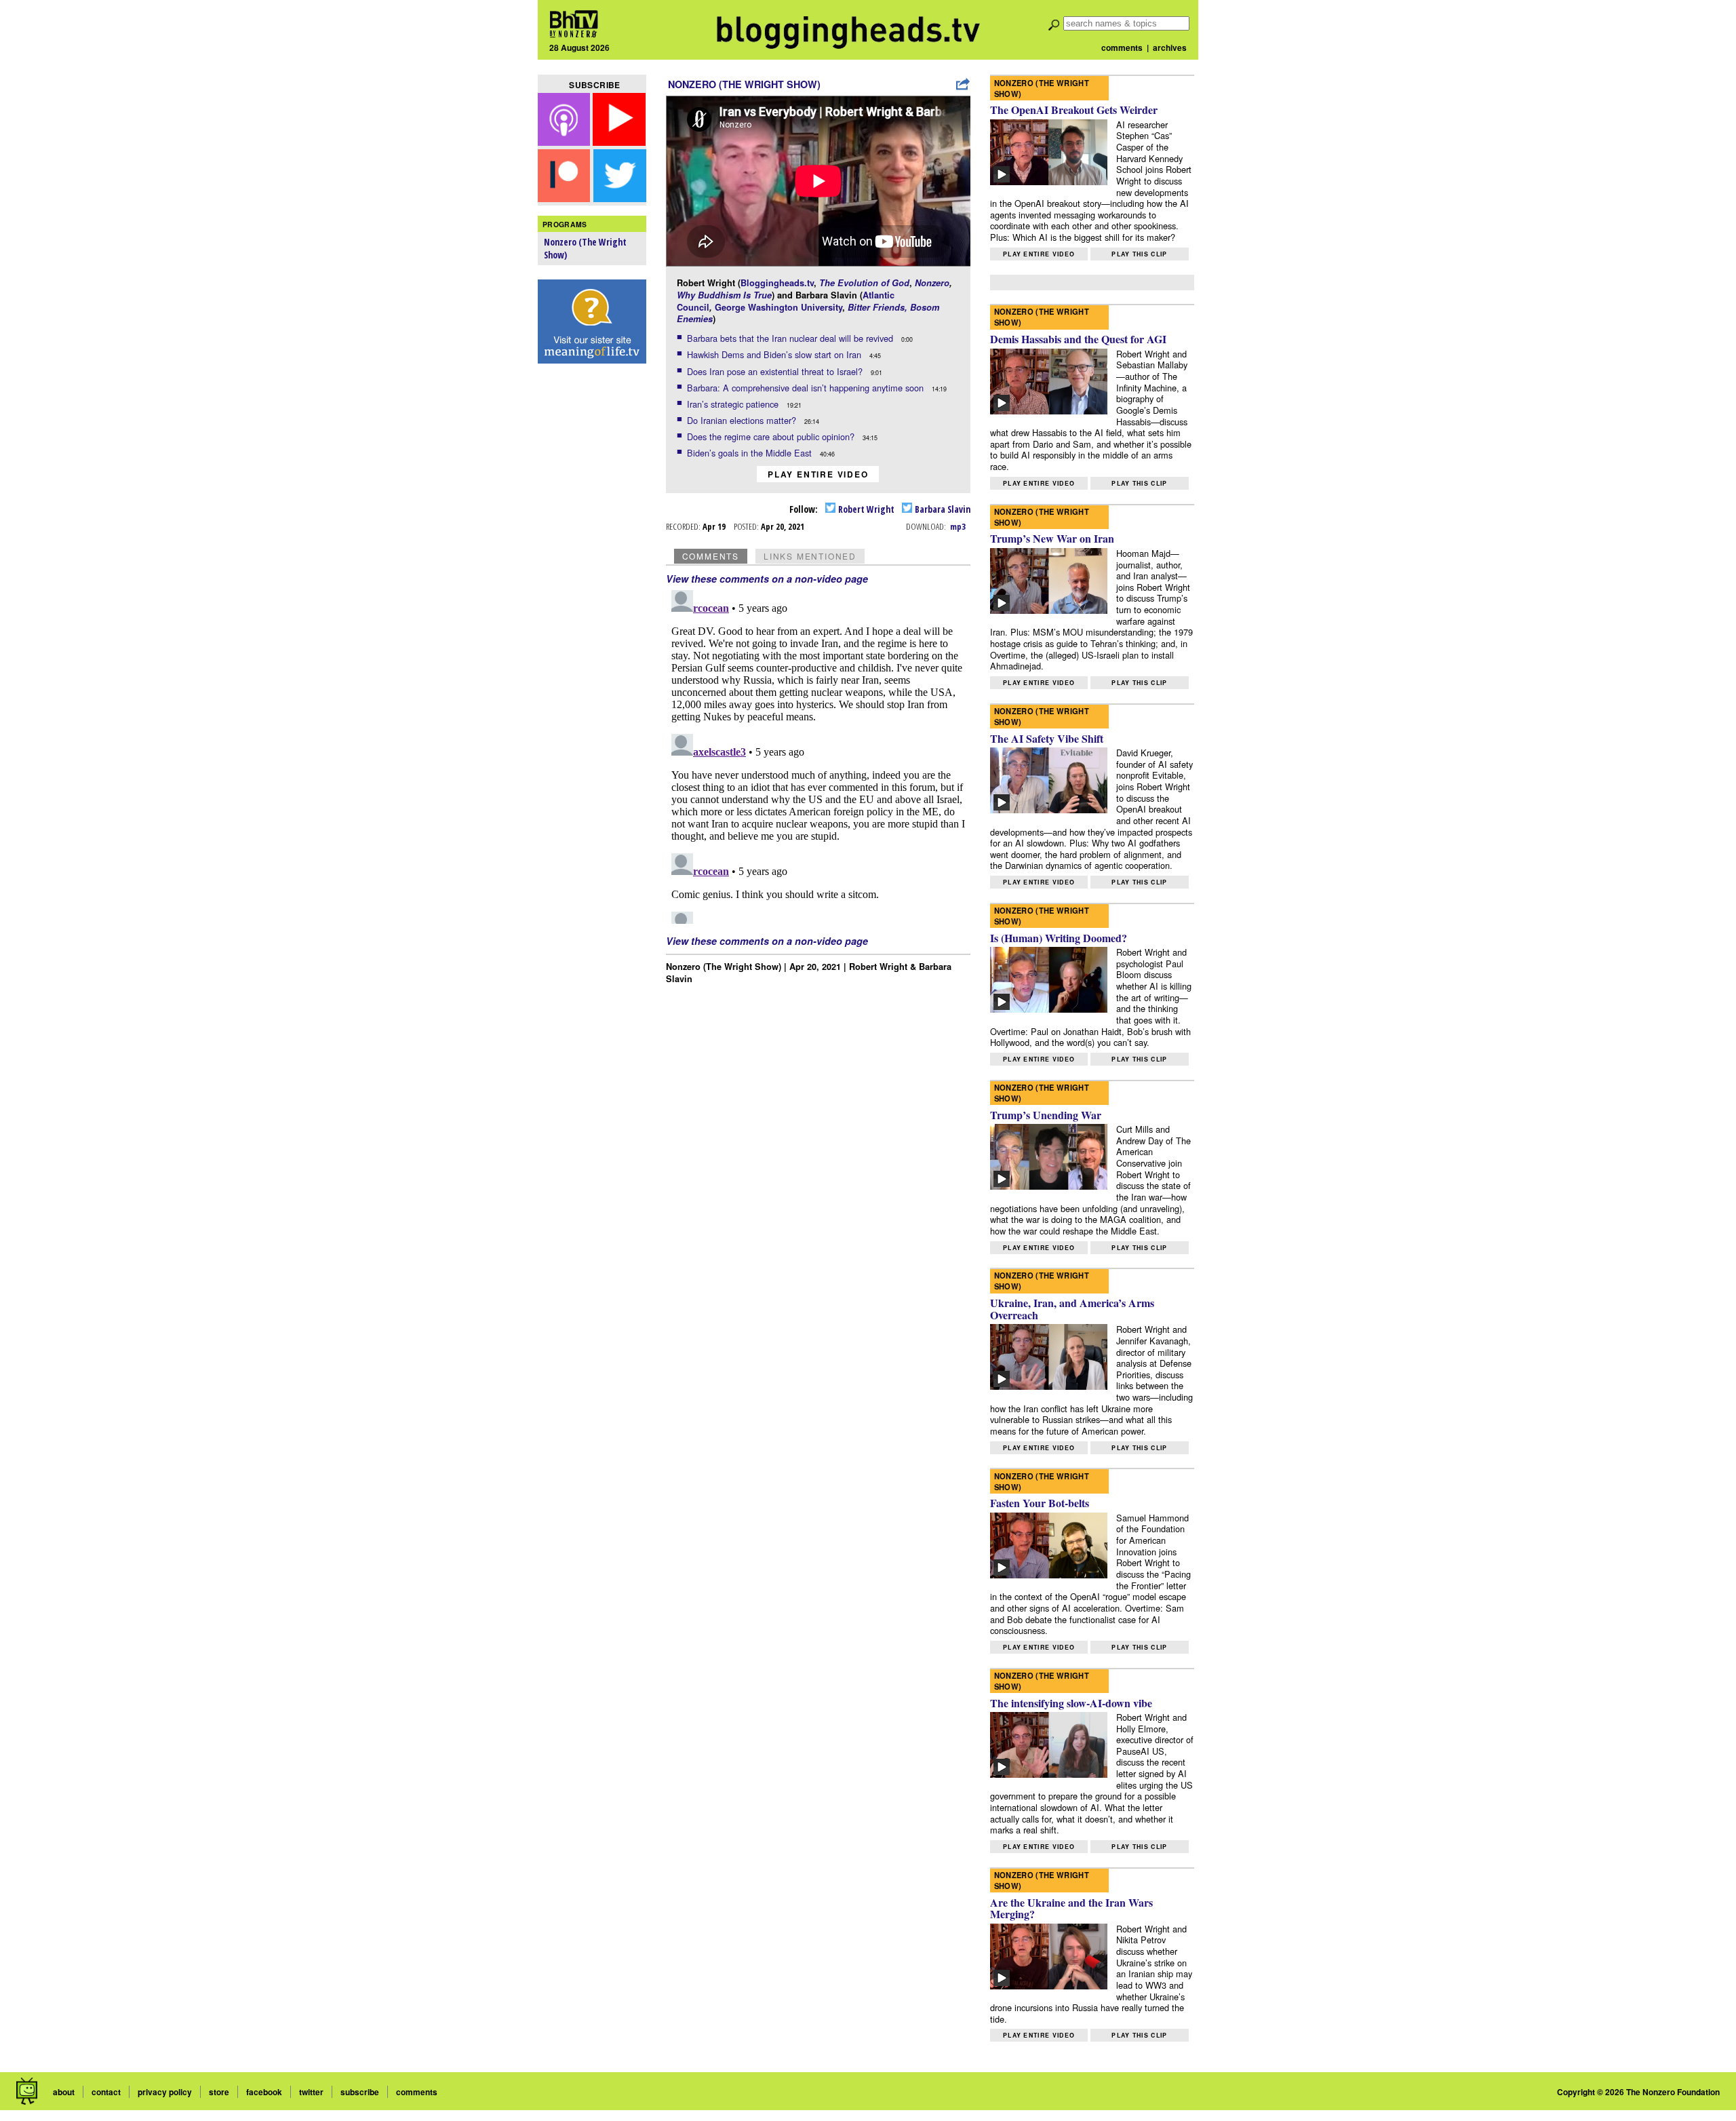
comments (1122, 47)
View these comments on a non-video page (767, 579)
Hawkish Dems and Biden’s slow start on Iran (775, 354)
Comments (711, 556)
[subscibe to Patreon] (564, 198)
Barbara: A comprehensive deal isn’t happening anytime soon (807, 388)
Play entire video (818, 474)
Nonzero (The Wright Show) (744, 84)
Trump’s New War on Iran (1052, 538)
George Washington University (778, 307)
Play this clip (1139, 254)
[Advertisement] (592, 584)
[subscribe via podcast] (566, 141)
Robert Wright (865, 509)
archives (1170, 47)
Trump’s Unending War (1046, 1115)
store (219, 2092)
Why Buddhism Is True (724, 295)
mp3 (958, 526)
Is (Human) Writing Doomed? (1059, 938)
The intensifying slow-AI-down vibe (1071, 1703)
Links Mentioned (810, 556)
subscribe (360, 2092)
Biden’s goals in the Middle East (751, 453)
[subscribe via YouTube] (619, 141)
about (64, 2092)
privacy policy (165, 2092)
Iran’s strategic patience (734, 404)
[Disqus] (818, 754)
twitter (311, 2092)
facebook (264, 2092)
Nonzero (932, 283)
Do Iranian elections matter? (743, 420)
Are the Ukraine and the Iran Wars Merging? (1071, 1908)
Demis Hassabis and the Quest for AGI (1078, 339)
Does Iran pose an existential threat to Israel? (776, 371)
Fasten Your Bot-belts (1040, 1503)
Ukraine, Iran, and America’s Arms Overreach (1072, 1309)
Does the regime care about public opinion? (772, 436)
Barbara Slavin (942, 509)
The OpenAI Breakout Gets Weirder (1074, 110)
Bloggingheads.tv (777, 283)
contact (106, 2092)
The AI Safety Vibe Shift (1047, 738)
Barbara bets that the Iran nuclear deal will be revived (791, 338)
